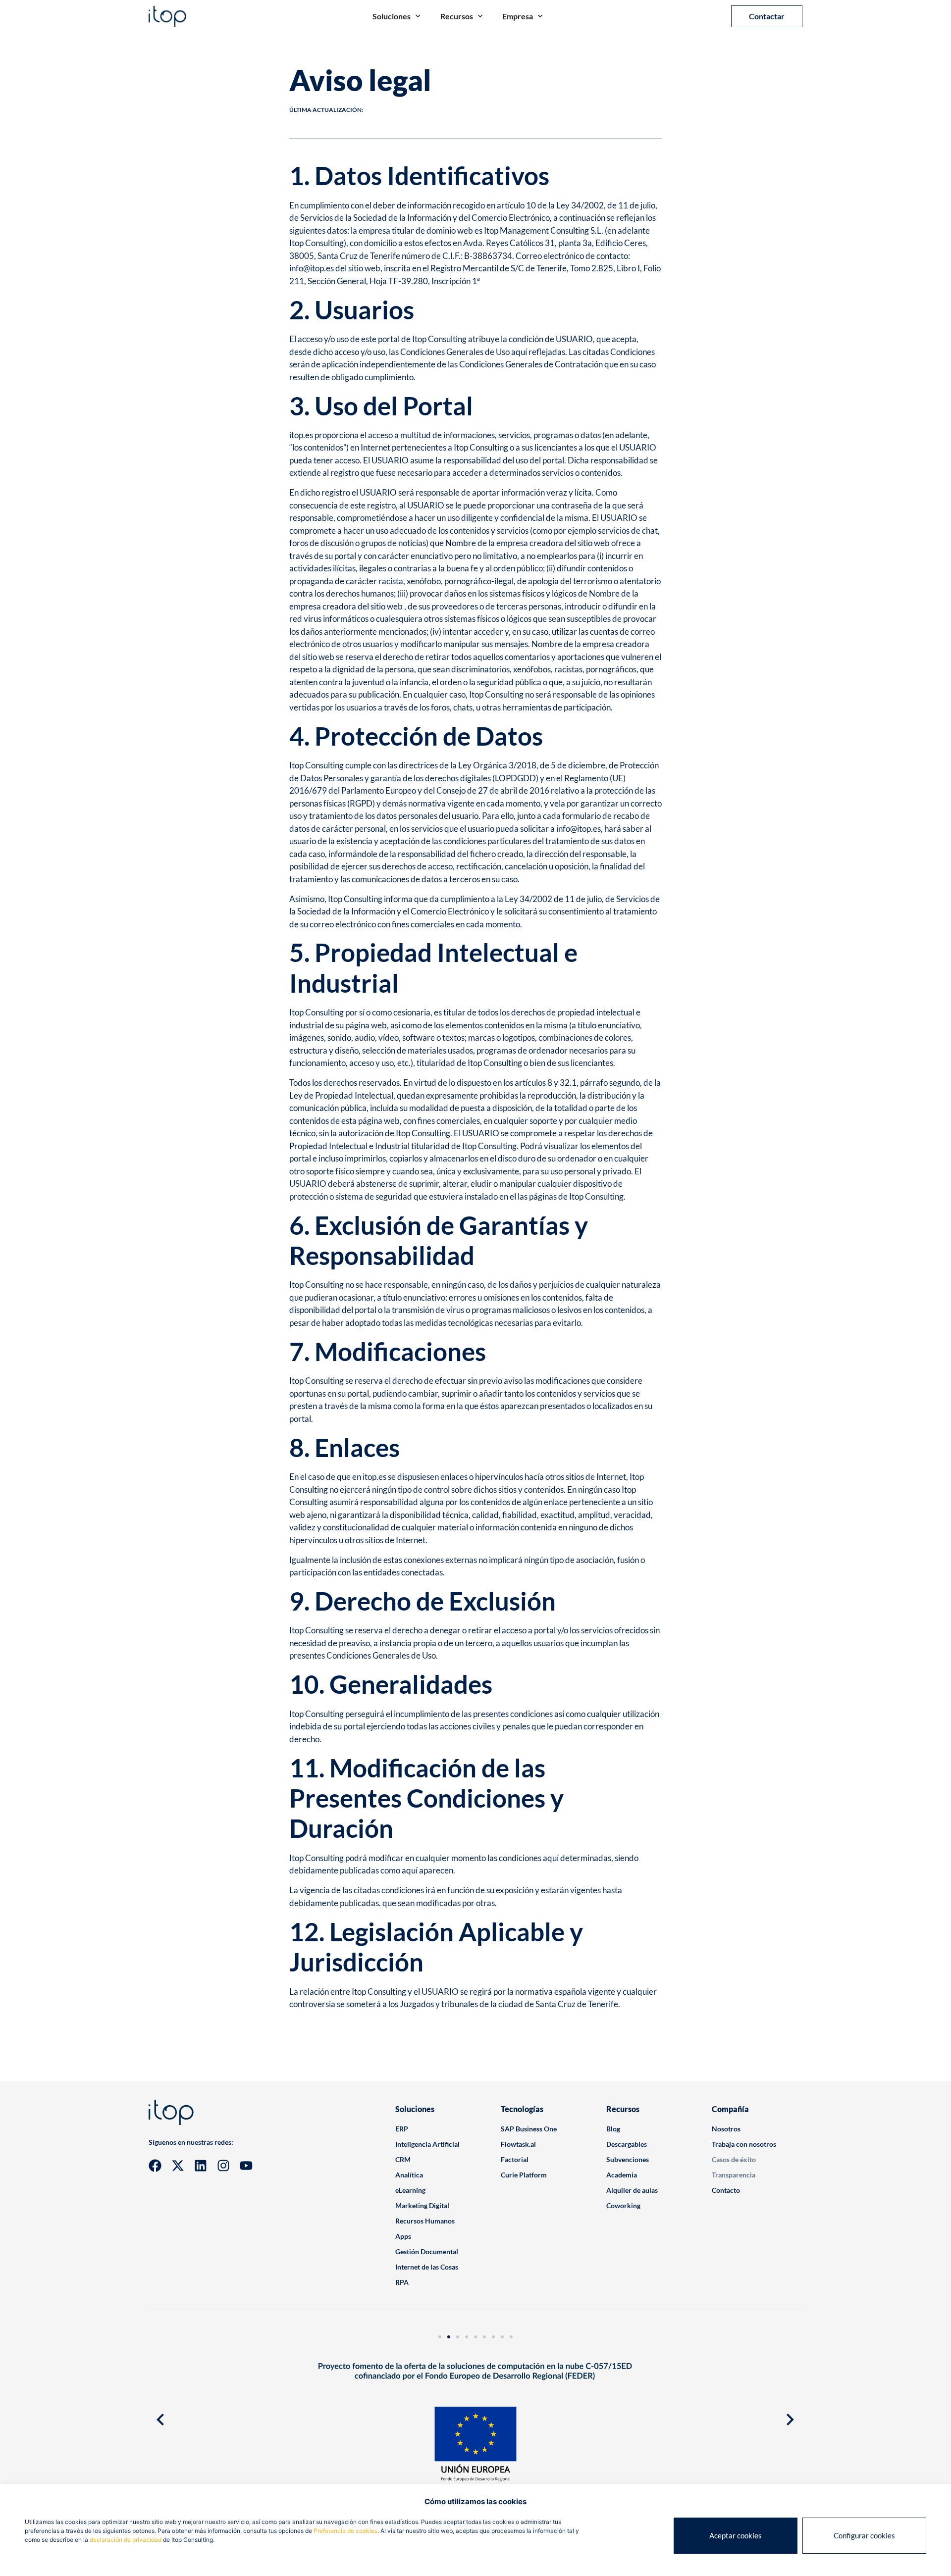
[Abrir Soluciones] (418, 16)
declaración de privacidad (126, 2540)
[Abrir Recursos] (480, 16)
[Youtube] (246, 2166)
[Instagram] (223, 2166)
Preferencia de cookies (345, 2531)
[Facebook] (155, 2166)
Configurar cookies (864, 2535)
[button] (160, 2420)
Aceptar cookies (736, 2535)
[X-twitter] (178, 2166)
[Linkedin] (201, 2166)
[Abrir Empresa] (540, 16)
